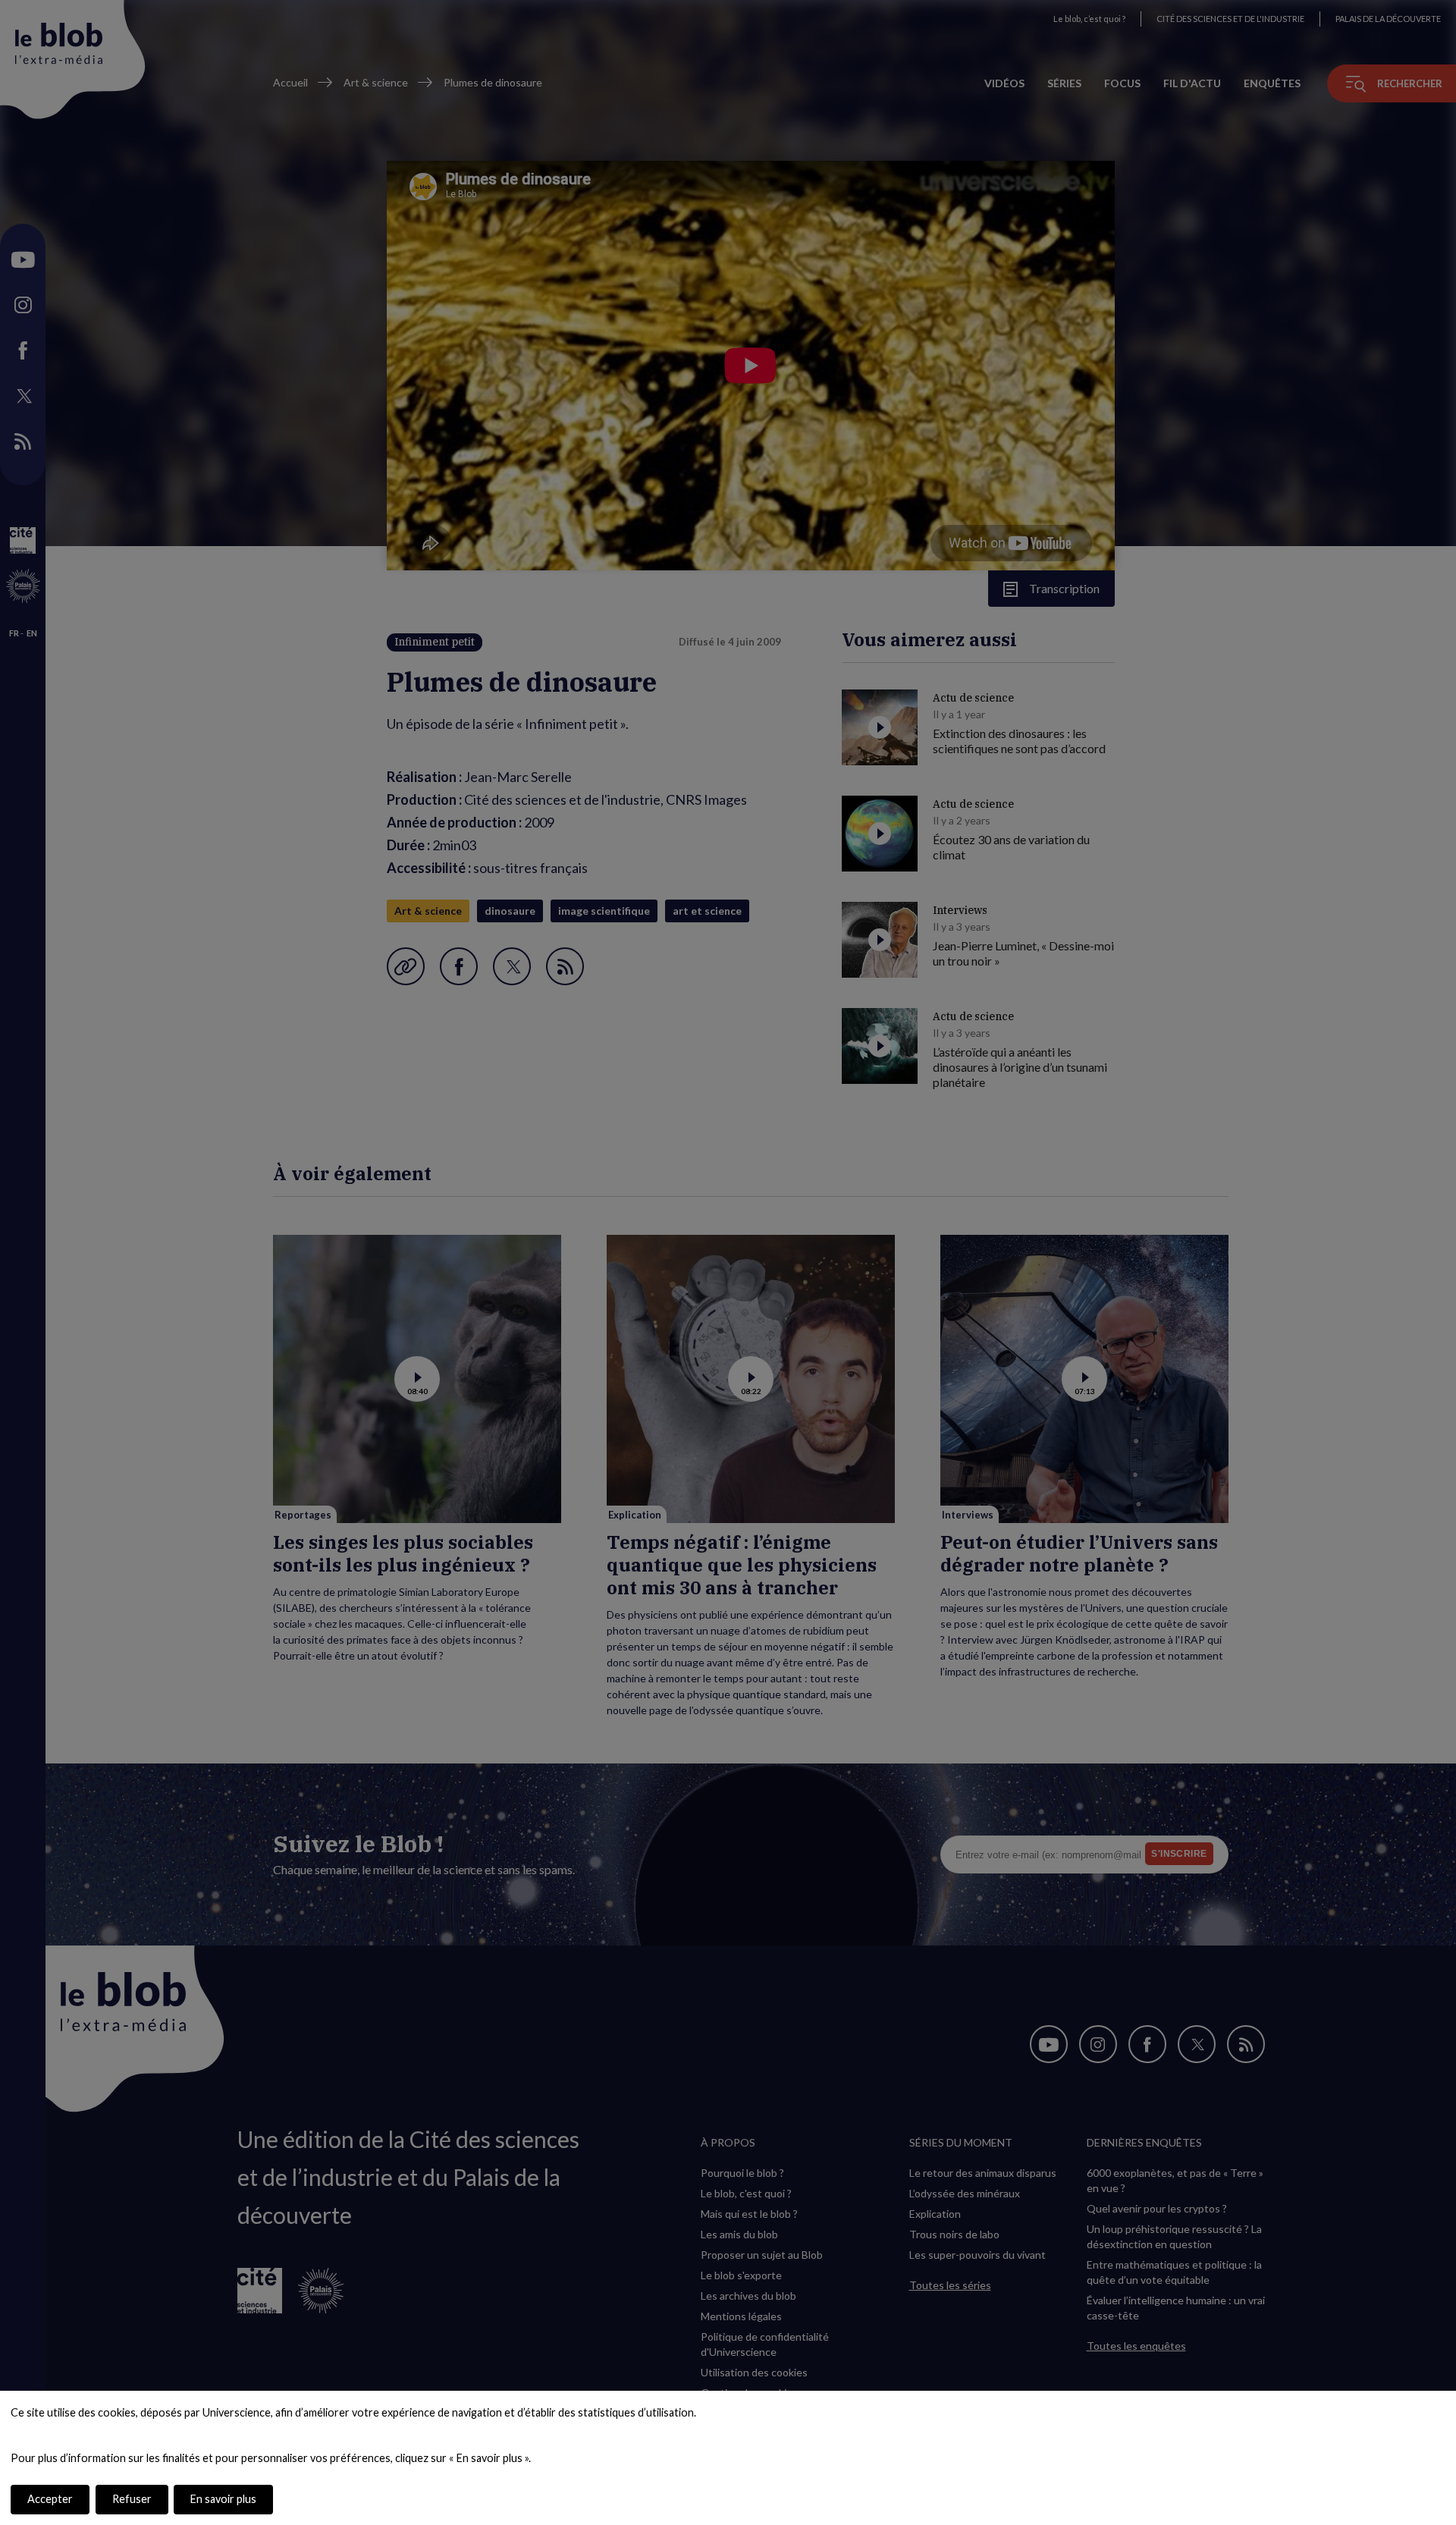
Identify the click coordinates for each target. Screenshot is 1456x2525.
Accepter (50, 2499)
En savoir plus (223, 2499)
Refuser (132, 2499)
